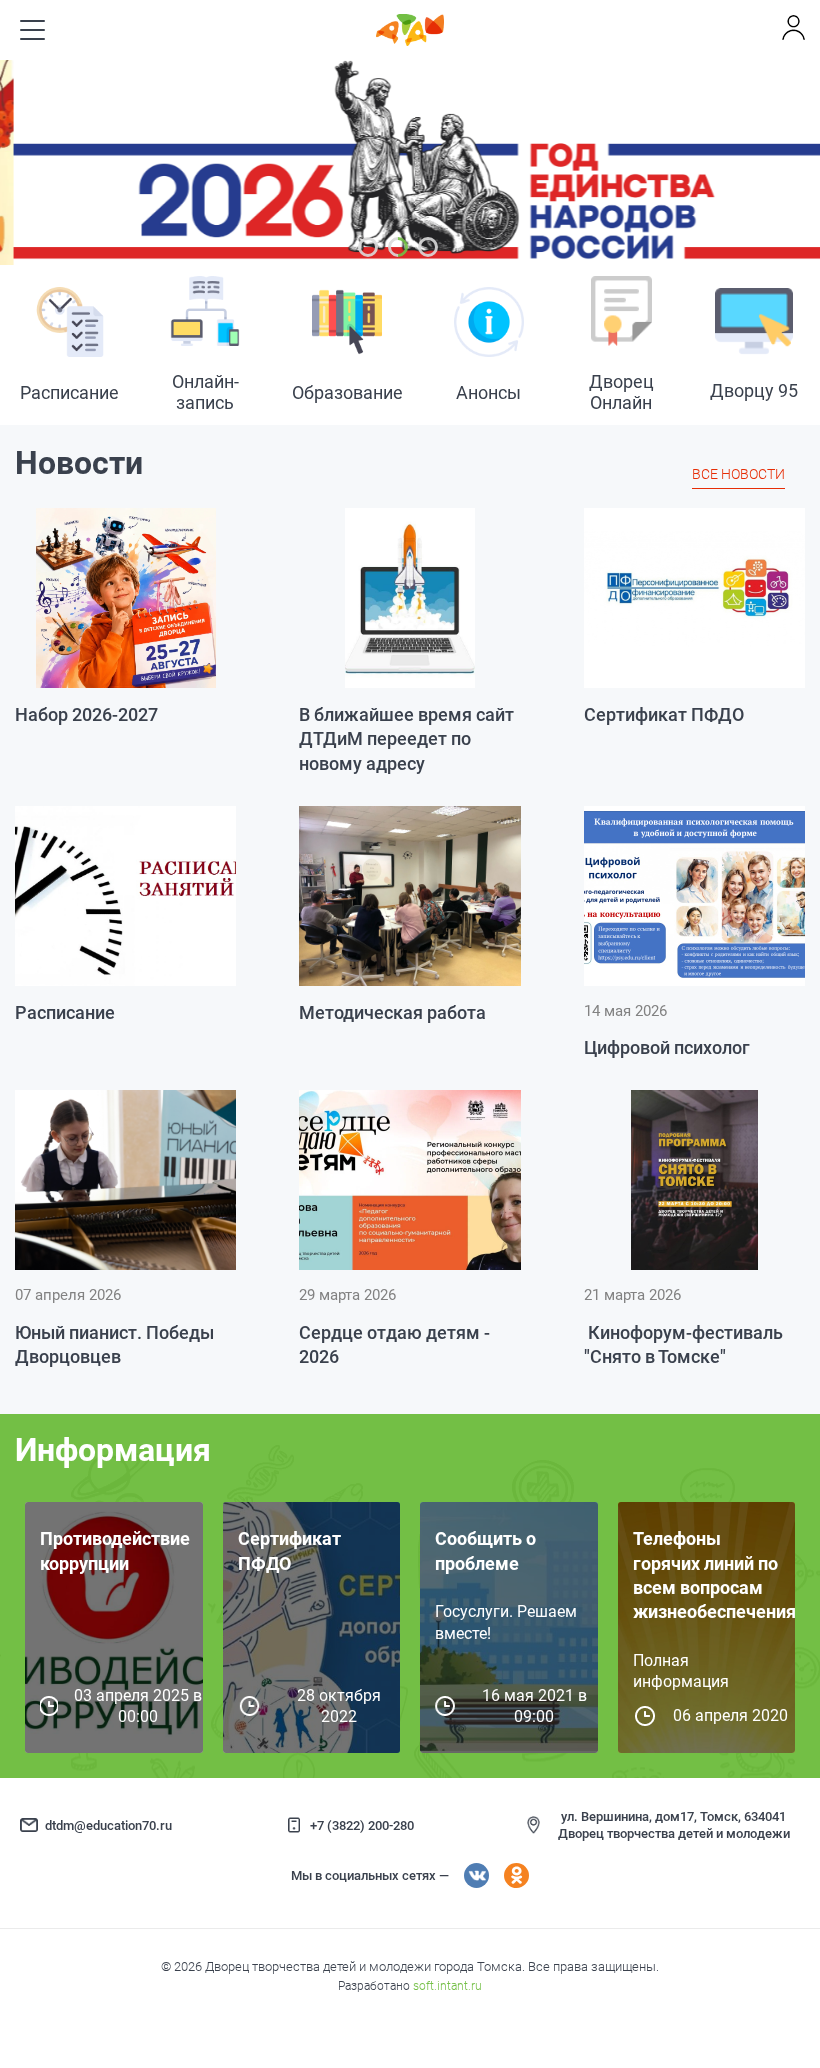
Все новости (738, 474)
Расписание (65, 1012)
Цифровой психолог (667, 1047)
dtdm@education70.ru (108, 1825)
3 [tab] (428, 247)
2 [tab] (398, 247)
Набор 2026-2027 (86, 714)
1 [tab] (368, 247)
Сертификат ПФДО (664, 714)
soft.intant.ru (447, 1986)
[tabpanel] (410, 162)
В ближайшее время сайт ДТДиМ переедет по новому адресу (406, 739)
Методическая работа (392, 1012)
